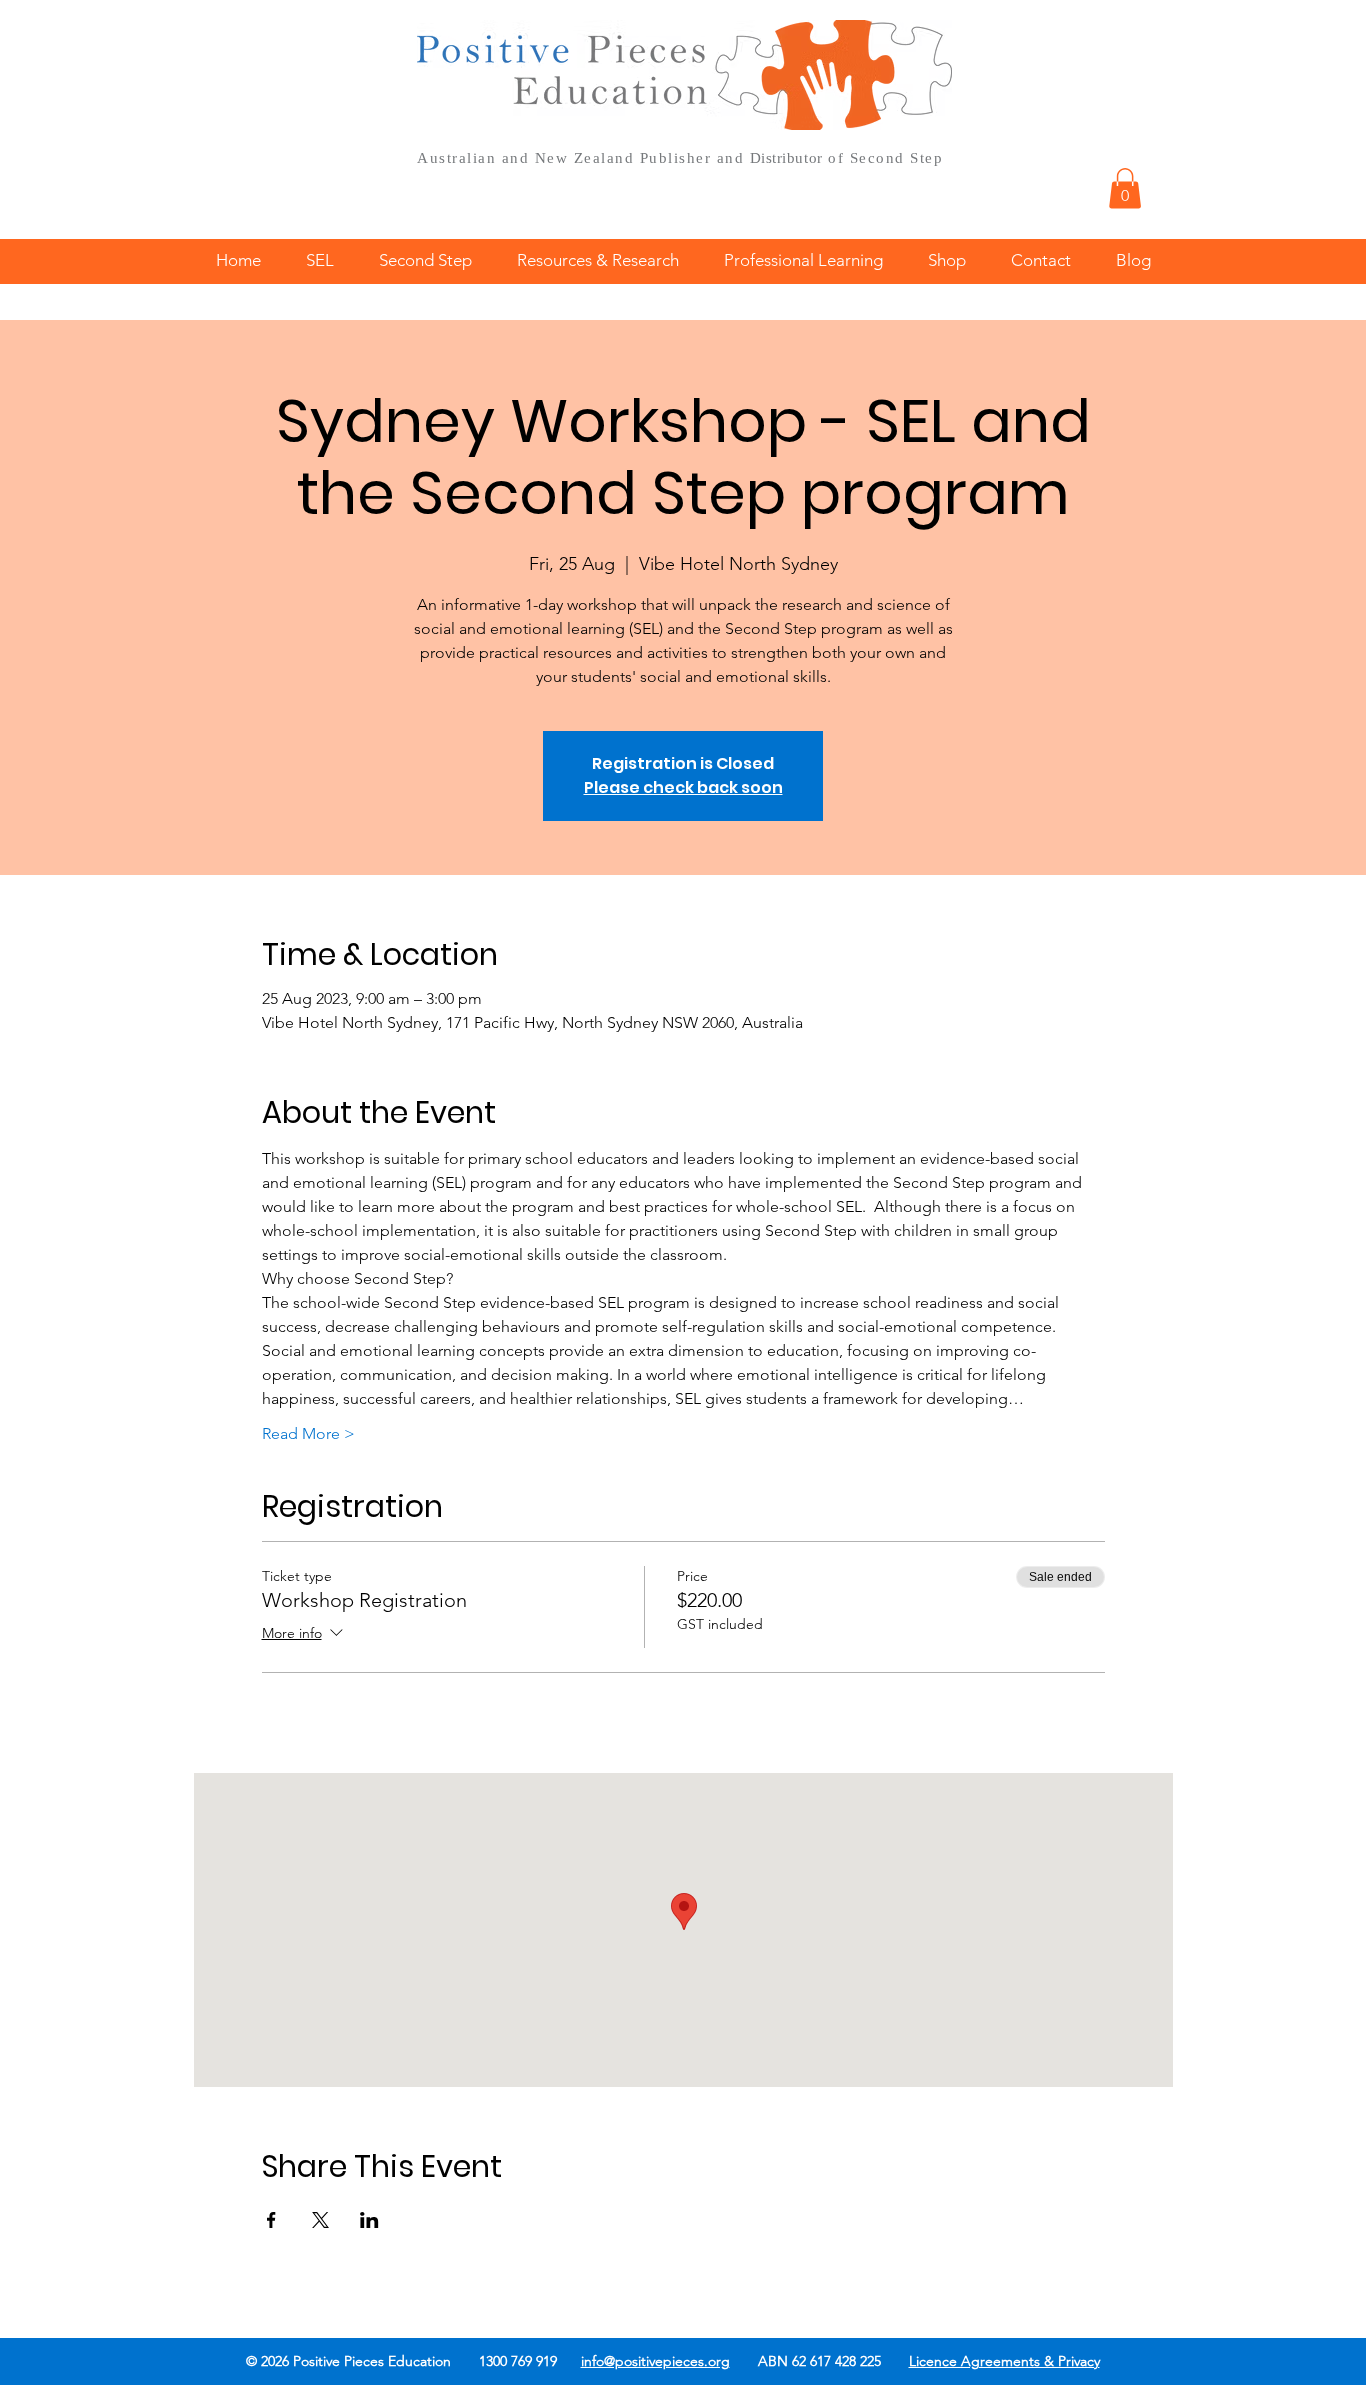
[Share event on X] (320, 2220)
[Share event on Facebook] (271, 2220)
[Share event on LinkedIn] (369, 2220)
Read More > (308, 1433)
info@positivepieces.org (655, 2361)
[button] (1125, 188)
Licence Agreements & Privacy (1004, 2361)
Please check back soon (683, 787)
